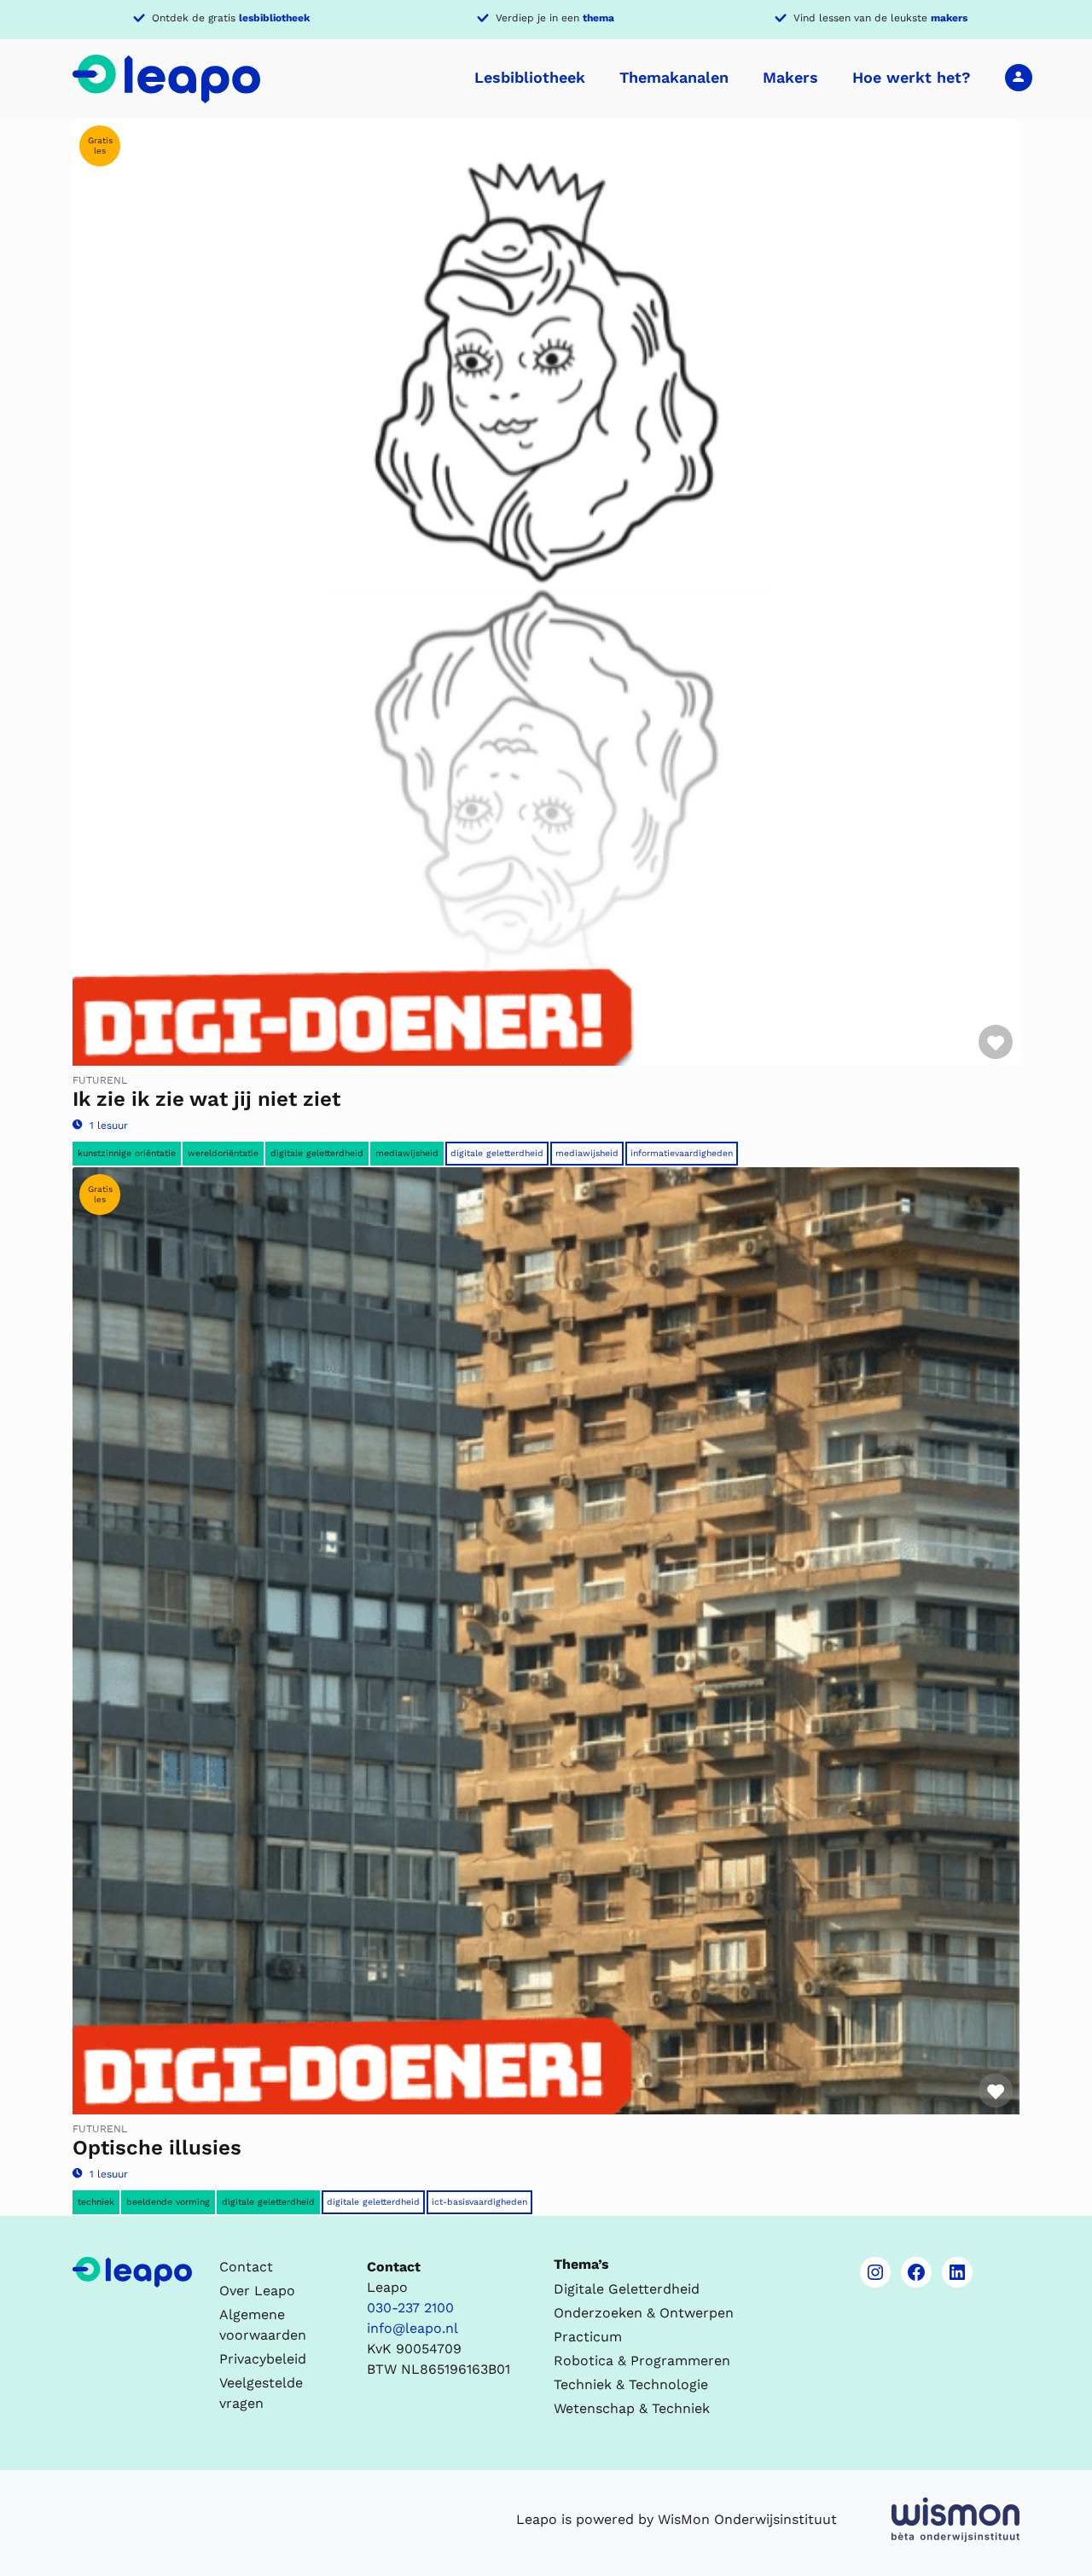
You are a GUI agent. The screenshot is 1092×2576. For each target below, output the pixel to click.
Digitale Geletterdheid (497, 1153)
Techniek (96, 2202)
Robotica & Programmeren (642, 2361)
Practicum (588, 2337)
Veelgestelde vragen (261, 2393)
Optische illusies (157, 2148)
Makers (790, 77)
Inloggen (1019, 77)
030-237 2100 (410, 2308)
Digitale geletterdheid (317, 1153)
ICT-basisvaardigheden (479, 2202)
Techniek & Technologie (631, 2384)
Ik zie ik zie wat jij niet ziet (206, 1099)
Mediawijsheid (407, 1153)
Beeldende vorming (168, 2202)
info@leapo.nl (412, 2328)
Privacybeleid (263, 2359)
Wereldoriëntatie (223, 1153)
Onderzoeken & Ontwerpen (644, 2313)
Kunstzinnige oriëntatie (127, 1153)
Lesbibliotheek (530, 77)
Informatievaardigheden (682, 1153)
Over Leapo (257, 2291)
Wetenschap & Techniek (632, 2408)
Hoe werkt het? (912, 77)
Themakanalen (674, 77)
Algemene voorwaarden (263, 2325)
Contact (246, 2267)
